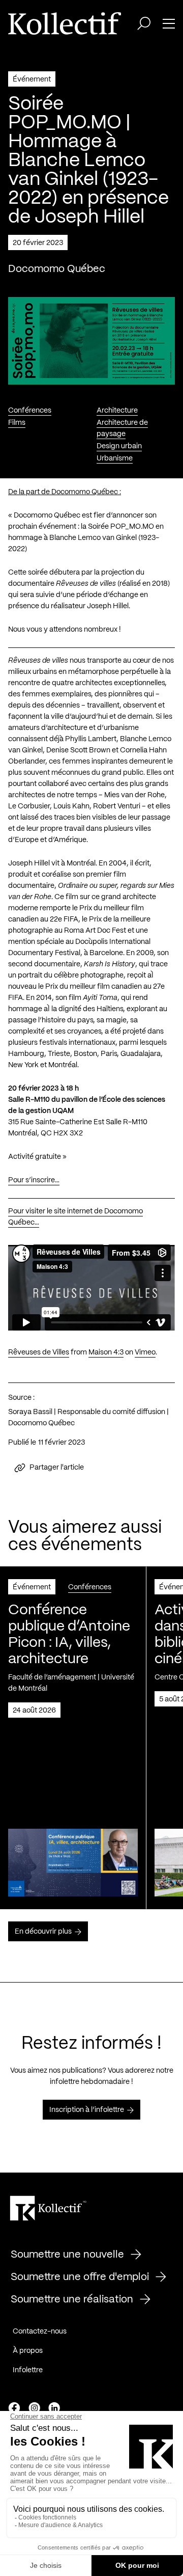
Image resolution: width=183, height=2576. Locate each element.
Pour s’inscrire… (34, 1180)
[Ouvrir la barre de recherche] (144, 23)
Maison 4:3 (106, 1352)
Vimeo (145, 1352)
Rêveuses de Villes (39, 1352)
